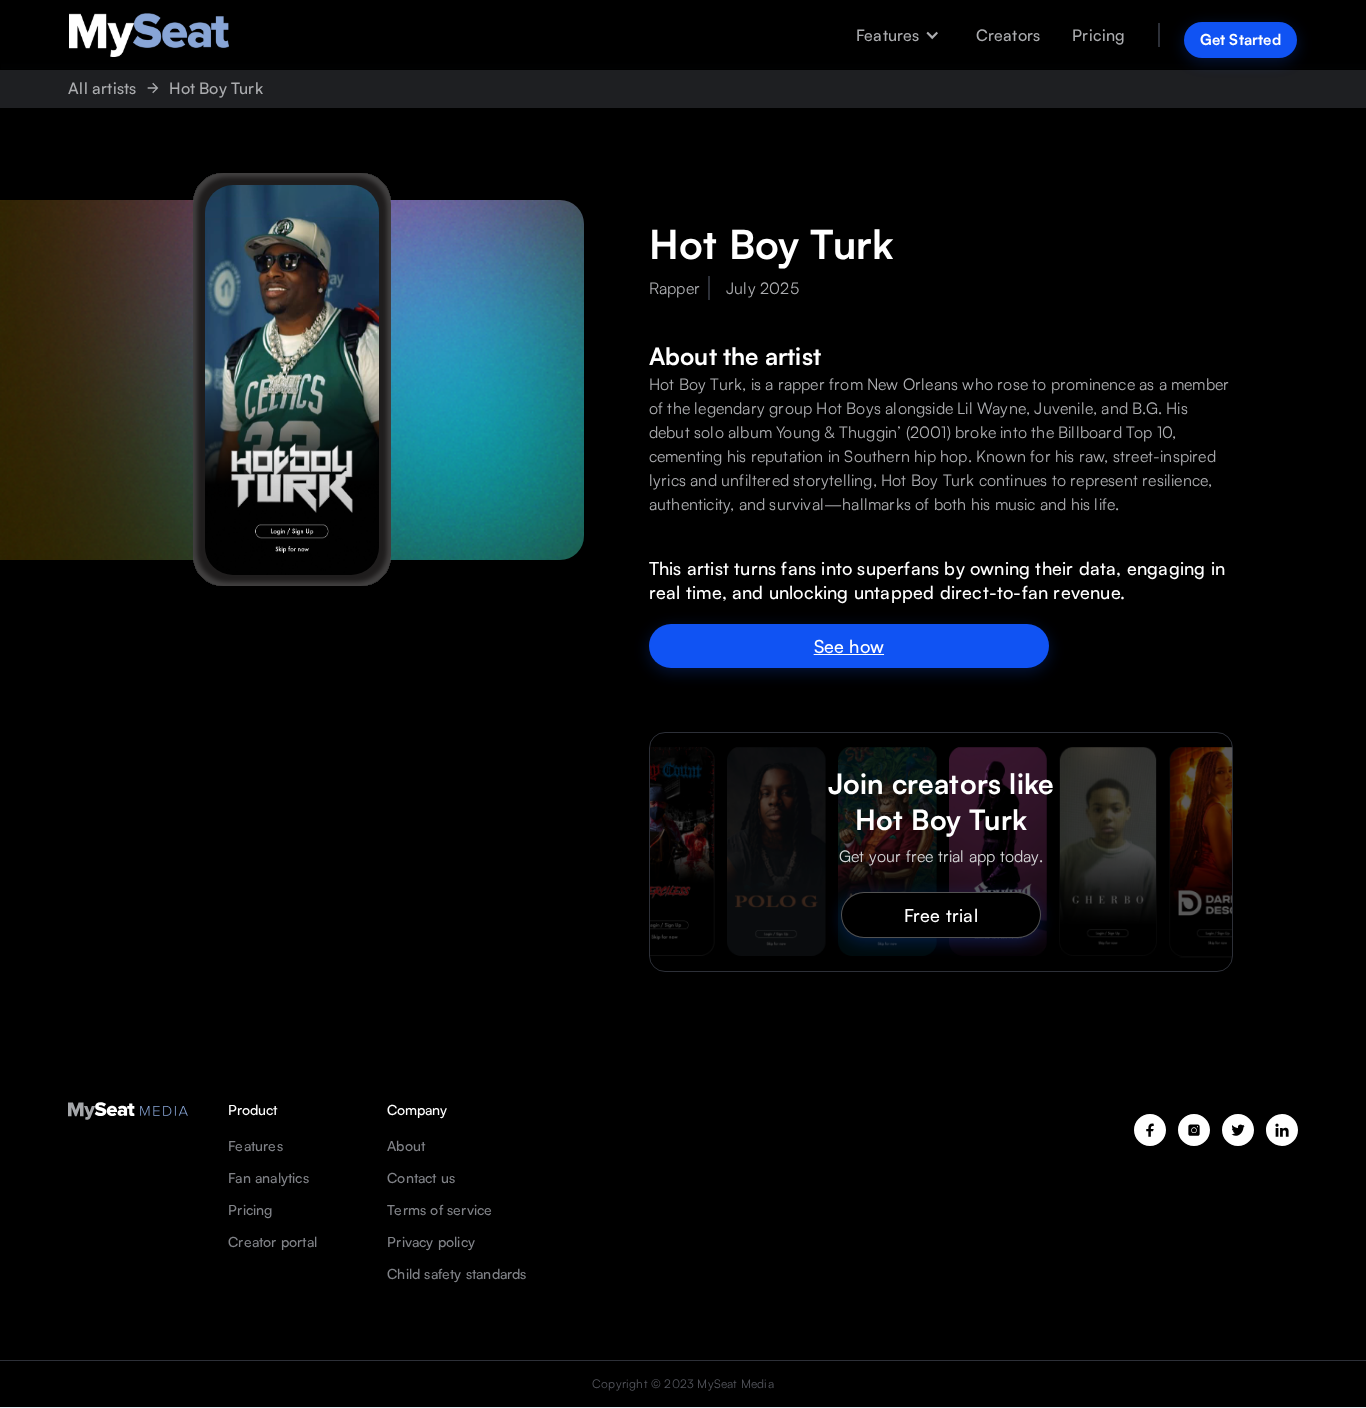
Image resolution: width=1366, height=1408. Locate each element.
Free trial (941, 915)
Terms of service (439, 1210)
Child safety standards (456, 1274)
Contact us (421, 1178)
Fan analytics (268, 1178)
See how (849, 646)
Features (255, 1146)
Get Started (1240, 39)
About (406, 1146)
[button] (904, 35)
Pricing (1098, 35)
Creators (1008, 35)
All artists (102, 88)
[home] (149, 35)
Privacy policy (431, 1242)
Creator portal (272, 1242)
